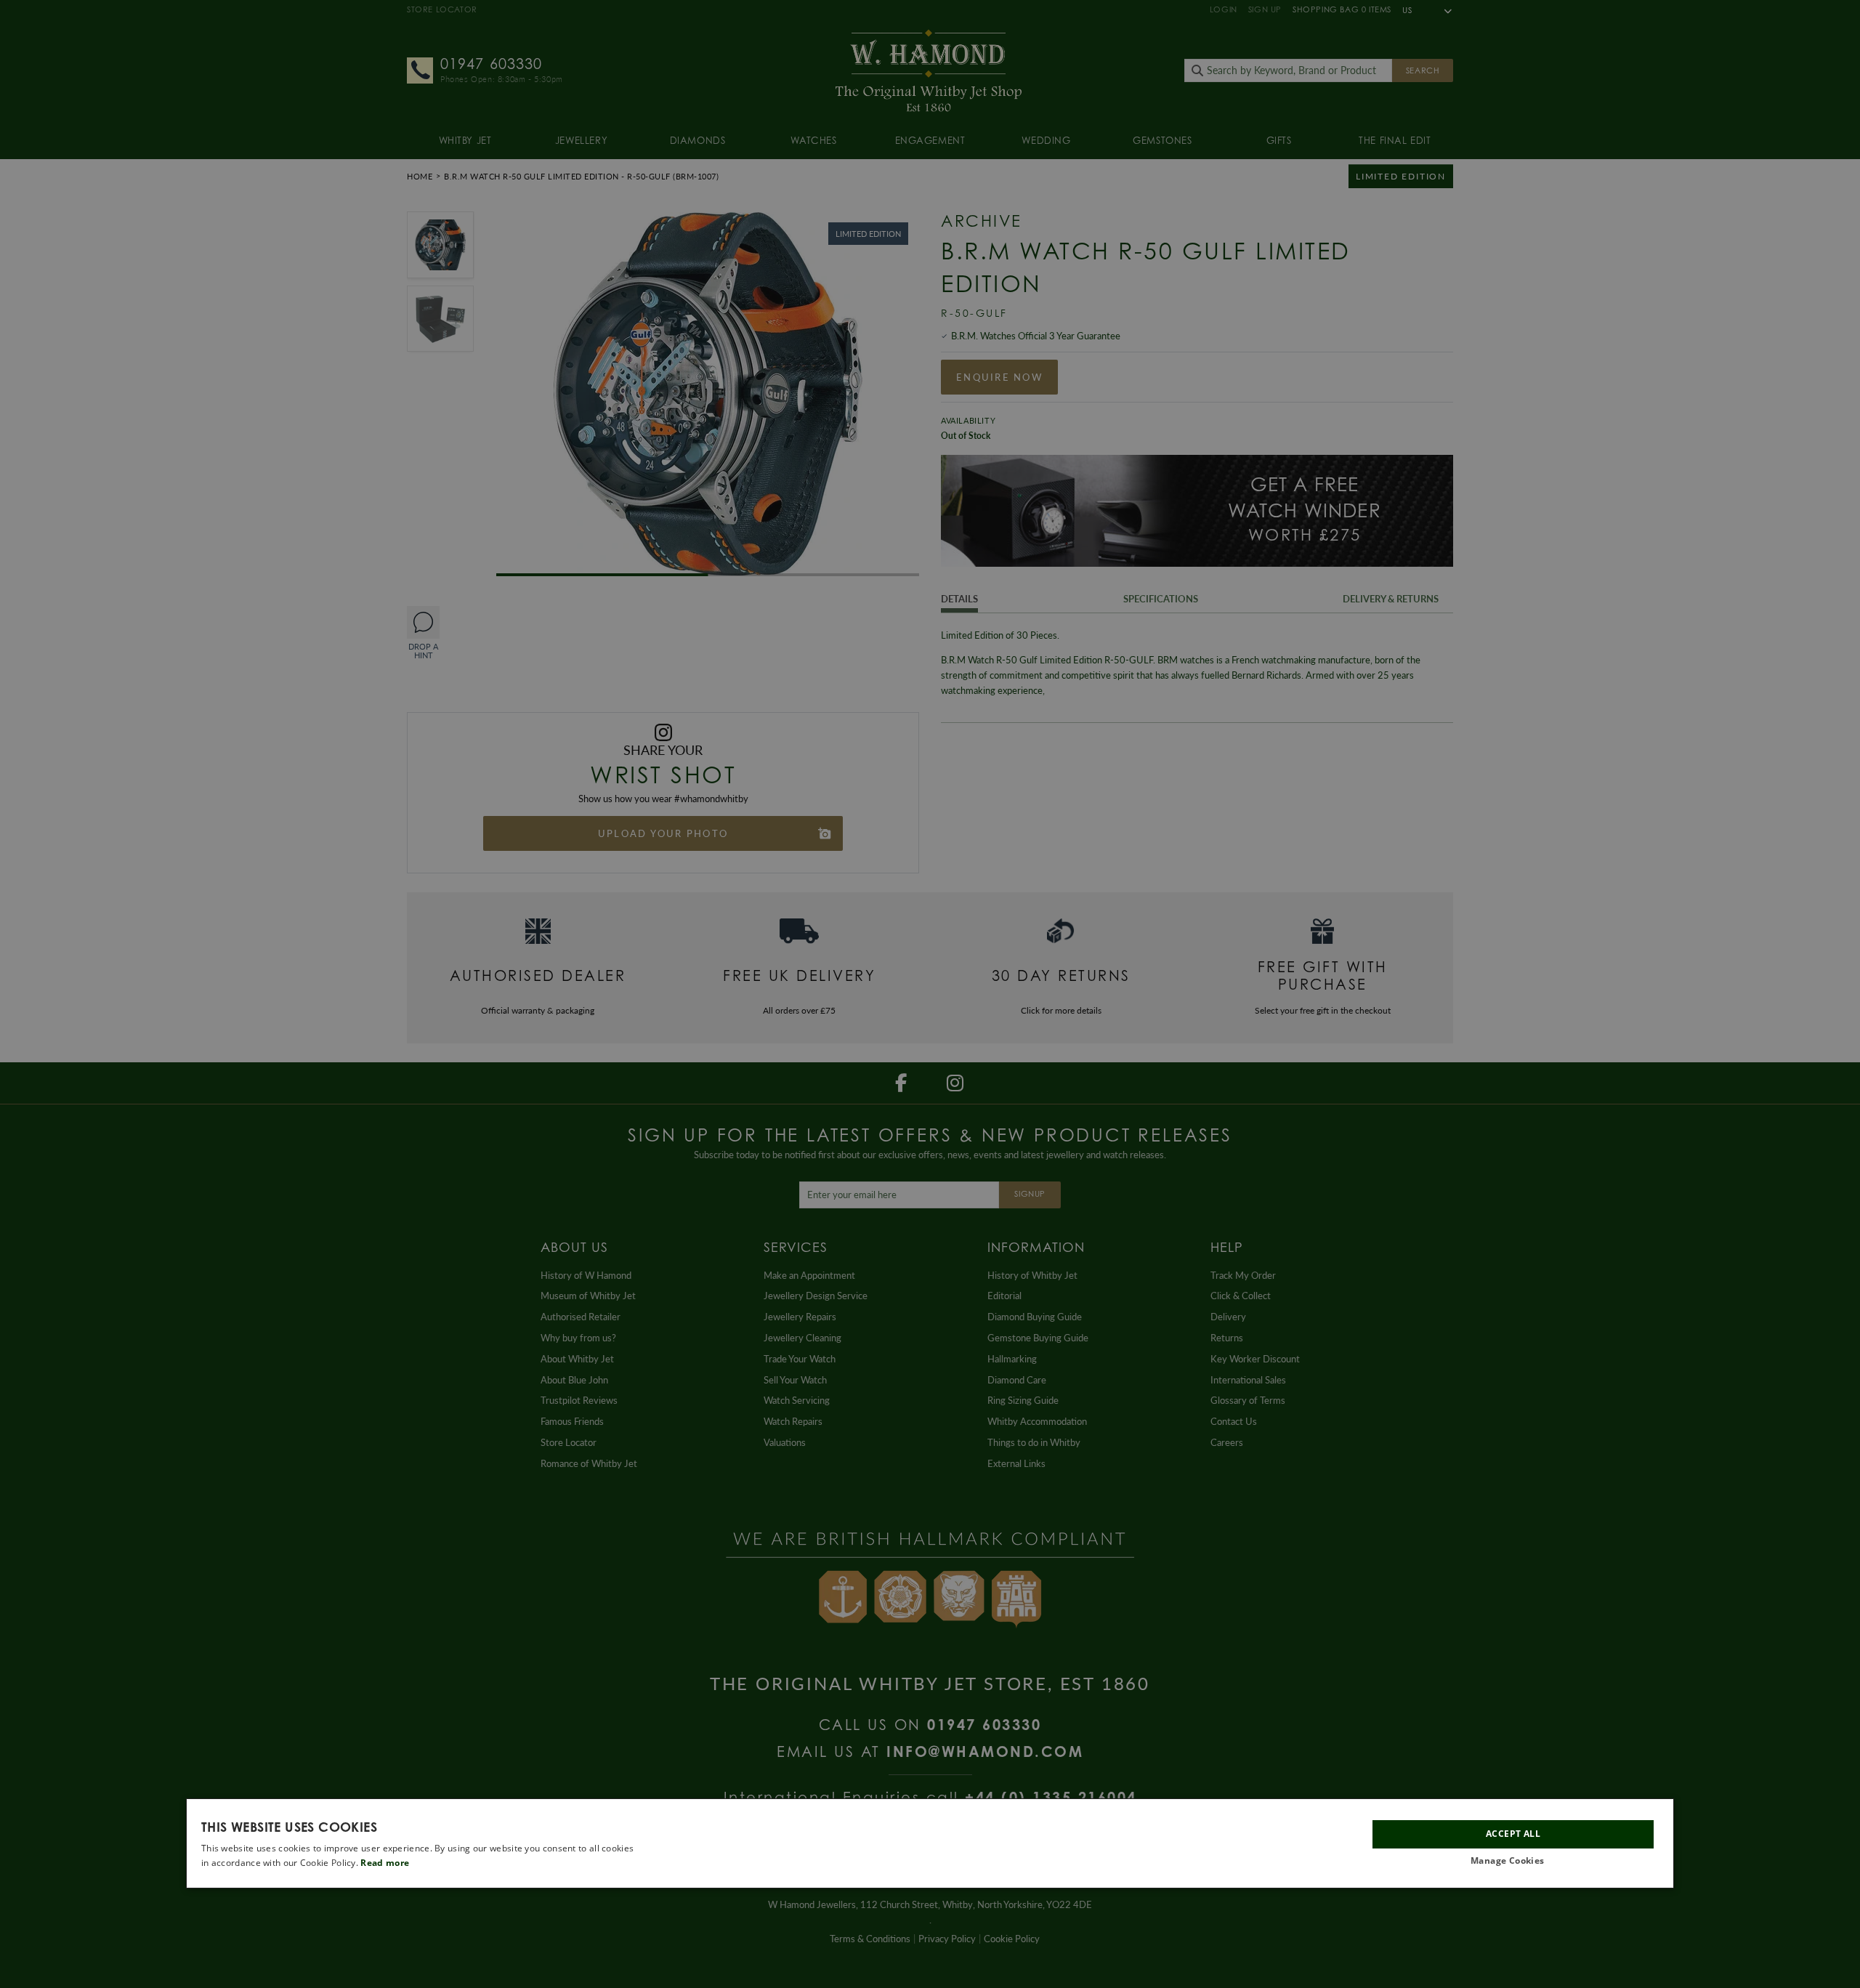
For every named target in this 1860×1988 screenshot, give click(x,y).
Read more (385, 1863)
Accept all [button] (1513, 1834)
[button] (1513, 1861)
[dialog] (930, 1843)
